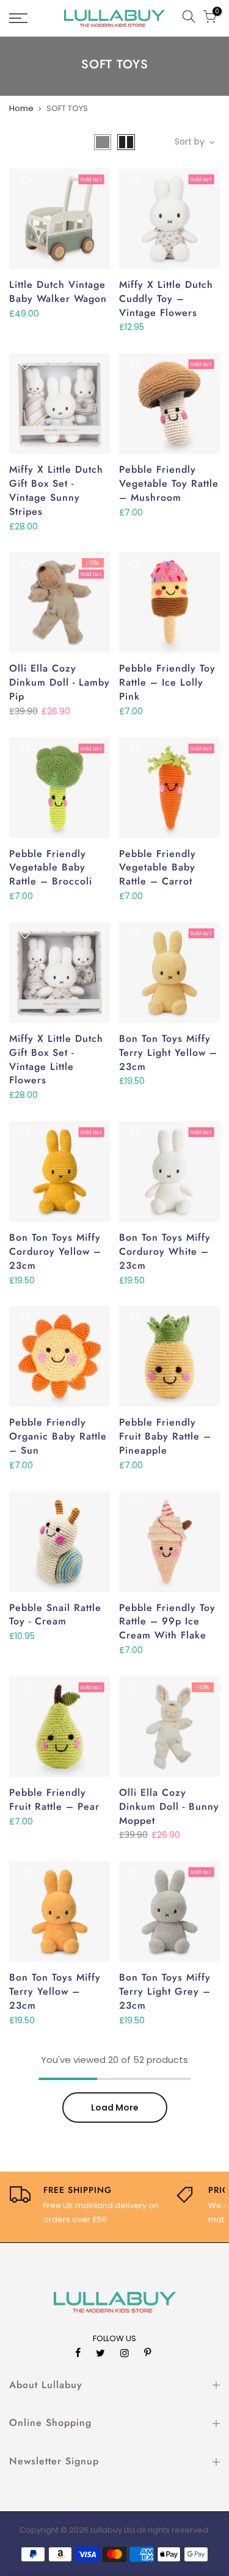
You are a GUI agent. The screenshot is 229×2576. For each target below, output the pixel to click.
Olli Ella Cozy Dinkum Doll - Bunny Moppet (169, 1806)
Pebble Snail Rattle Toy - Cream (55, 1615)
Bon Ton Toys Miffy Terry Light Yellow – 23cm (168, 1053)
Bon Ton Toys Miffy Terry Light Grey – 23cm (165, 1991)
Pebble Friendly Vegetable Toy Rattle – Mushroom (169, 483)
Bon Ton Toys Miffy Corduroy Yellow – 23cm (55, 1251)
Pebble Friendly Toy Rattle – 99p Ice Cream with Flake (167, 1622)
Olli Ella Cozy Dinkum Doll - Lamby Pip (60, 682)
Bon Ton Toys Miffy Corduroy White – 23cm (165, 1251)
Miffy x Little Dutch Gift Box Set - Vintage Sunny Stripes (56, 490)
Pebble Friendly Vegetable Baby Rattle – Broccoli (51, 868)
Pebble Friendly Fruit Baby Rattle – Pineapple (165, 1436)
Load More (115, 2108)
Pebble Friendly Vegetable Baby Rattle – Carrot (158, 868)
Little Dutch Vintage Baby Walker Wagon (58, 292)
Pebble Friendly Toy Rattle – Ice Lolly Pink (167, 682)
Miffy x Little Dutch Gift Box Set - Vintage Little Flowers (56, 1060)
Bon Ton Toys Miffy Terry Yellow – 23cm (55, 1991)
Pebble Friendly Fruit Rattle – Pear (54, 1799)
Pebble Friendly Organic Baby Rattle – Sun (58, 1436)
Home (21, 108)
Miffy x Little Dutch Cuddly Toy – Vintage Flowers (166, 299)
